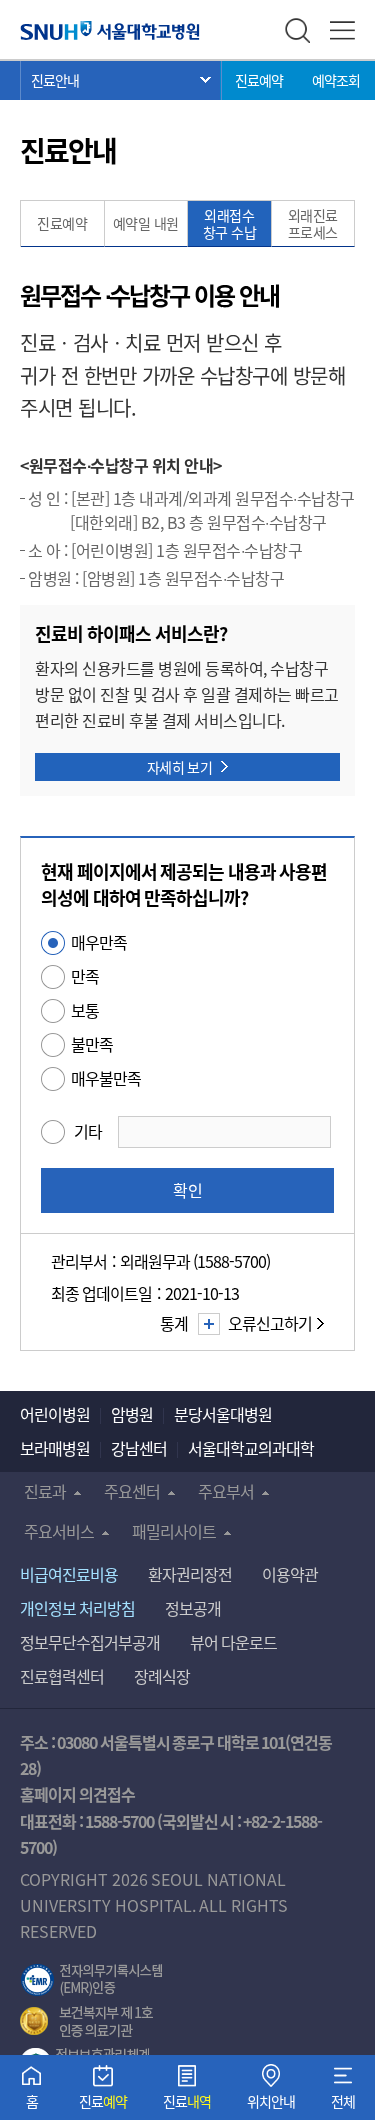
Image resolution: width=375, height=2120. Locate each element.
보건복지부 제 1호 (86, 2022)
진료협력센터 (62, 1676)
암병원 (132, 1414)
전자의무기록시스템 (92, 1980)
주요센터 (132, 1491)
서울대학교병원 (110, 30)
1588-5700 (119, 1821)
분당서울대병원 (223, 1414)
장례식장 (162, 1676)
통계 (174, 1323)
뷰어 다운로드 (233, 1642)
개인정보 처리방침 (77, 1608)
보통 (85, 1010)
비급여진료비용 (69, 1574)
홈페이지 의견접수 (77, 1794)
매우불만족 (106, 1078)
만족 (85, 976)
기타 (88, 1131)
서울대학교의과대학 (251, 1448)
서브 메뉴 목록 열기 (121, 80)
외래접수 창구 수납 (230, 223)
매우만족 (99, 942)
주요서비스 (59, 1531)
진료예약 (259, 80)
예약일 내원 (146, 223)
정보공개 (193, 1608)
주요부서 (226, 1491)
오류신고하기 (270, 1323)
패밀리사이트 (174, 1531)
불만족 (92, 1044)
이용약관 (290, 1574)
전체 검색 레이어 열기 (297, 30)
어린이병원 (55, 1414)
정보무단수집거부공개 (90, 1642)
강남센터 (139, 1448)
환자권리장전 (190, 1574)
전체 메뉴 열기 (342, 30)
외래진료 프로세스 (313, 223)
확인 (188, 1190)
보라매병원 (55, 1448)
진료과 (45, 1491)
